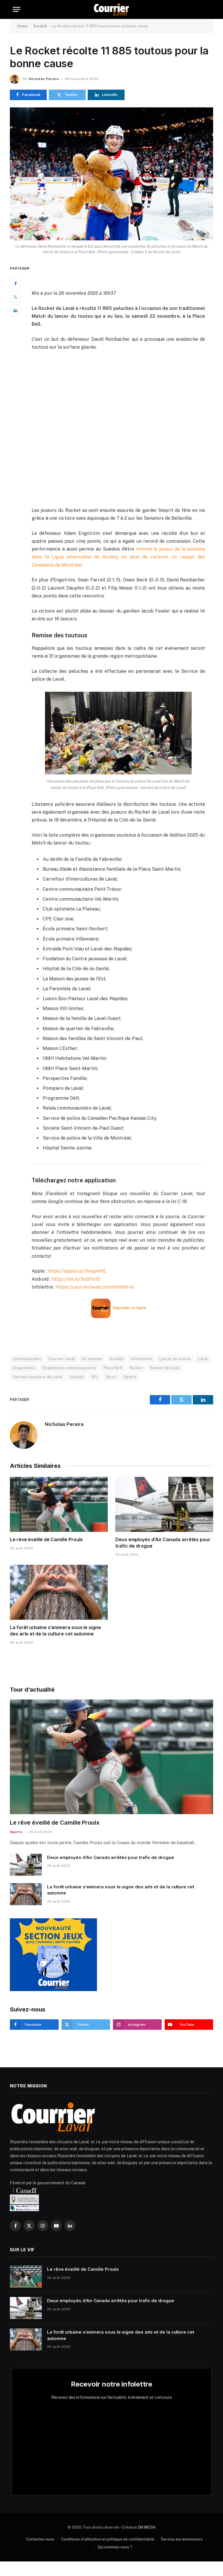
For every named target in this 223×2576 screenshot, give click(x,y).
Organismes (24, 1368)
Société (40, 26)
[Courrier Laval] (111, 9)
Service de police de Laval (38, 1377)
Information (142, 1359)
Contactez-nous (40, 2539)
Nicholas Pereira (44, 79)
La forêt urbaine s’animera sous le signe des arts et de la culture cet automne (55, 1631)
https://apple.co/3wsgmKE (77, 1271)
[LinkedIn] (15, 311)
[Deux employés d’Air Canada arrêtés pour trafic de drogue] (164, 1505)
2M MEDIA (147, 2527)
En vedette (92, 1359)
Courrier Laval (62, 1359)
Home (22, 26)
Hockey (116, 1359)
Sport (111, 1377)
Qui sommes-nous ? (115, 2547)
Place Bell (113, 1368)
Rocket (136, 1368)
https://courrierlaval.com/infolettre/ (95, 1287)
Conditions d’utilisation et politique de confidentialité (108, 2539)
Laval (203, 1359)
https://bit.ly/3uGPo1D (76, 1279)
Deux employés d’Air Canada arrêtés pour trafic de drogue (163, 1543)
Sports (130, 1377)
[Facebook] (15, 284)
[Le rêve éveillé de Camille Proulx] (59, 1505)
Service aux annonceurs (182, 2539)
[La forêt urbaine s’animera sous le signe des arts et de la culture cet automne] (59, 1592)
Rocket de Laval (165, 1368)
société (77, 1377)
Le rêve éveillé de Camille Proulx (46, 1539)
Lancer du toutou (175, 1359)
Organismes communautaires (69, 1368)
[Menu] (17, 9)
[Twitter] (15, 297)
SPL (95, 1377)
